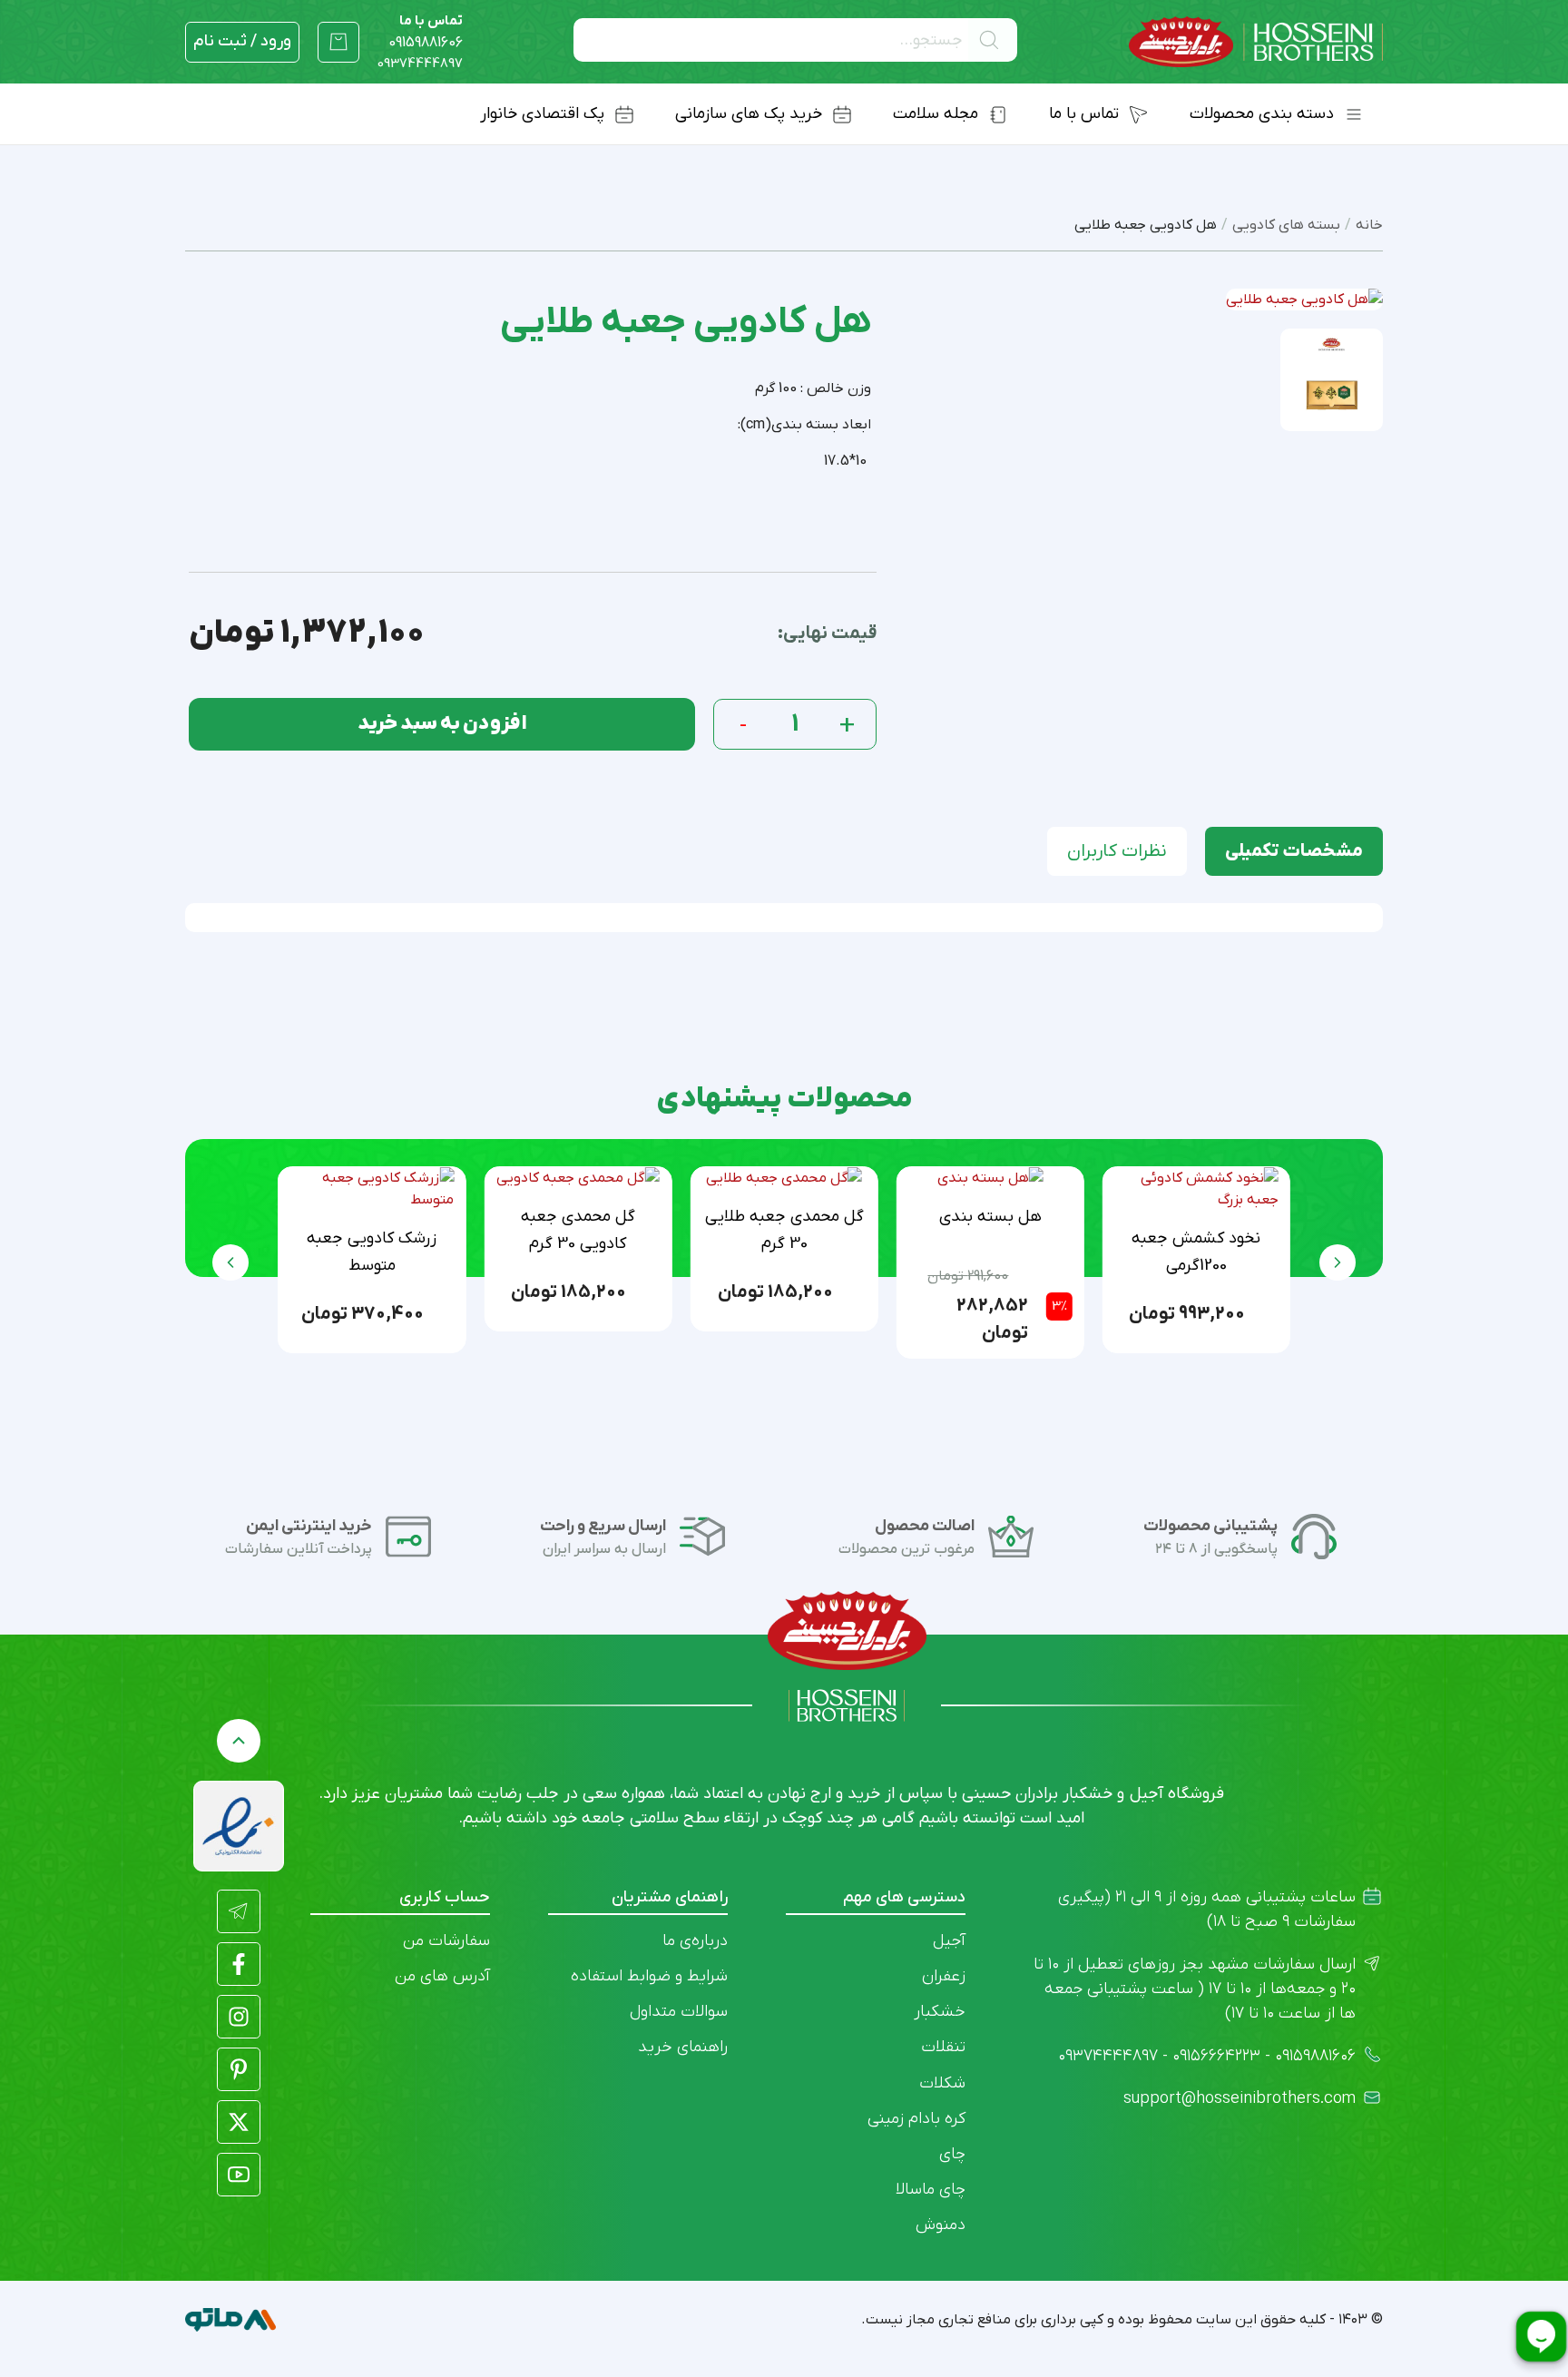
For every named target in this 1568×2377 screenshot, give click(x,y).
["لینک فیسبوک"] (239, 1964)
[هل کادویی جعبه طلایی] (1332, 379)
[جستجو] (993, 40)
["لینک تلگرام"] (239, 1911)
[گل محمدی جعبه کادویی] (578, 1178)
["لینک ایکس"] (239, 2122)
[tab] (1294, 851)
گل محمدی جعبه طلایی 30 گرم (784, 1230)
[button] (230, 1262)
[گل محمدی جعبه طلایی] (784, 1178)
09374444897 (420, 64)
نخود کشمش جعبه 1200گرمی (1196, 1252)
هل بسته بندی (990, 1217)
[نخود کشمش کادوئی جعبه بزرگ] (1196, 1188)
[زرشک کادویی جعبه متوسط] (372, 1188)
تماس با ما (426, 32)
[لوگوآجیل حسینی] (1256, 42)
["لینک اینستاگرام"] (239, 2017)
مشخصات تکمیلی (1294, 851)
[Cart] (338, 42)
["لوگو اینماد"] (239, 1826)
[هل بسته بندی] (990, 1178)
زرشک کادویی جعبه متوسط (372, 1252)
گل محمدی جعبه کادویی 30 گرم (578, 1230)
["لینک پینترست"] (239, 2069)
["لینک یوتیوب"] (239, 2175)
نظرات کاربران (1117, 851)
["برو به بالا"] (239, 1741)
